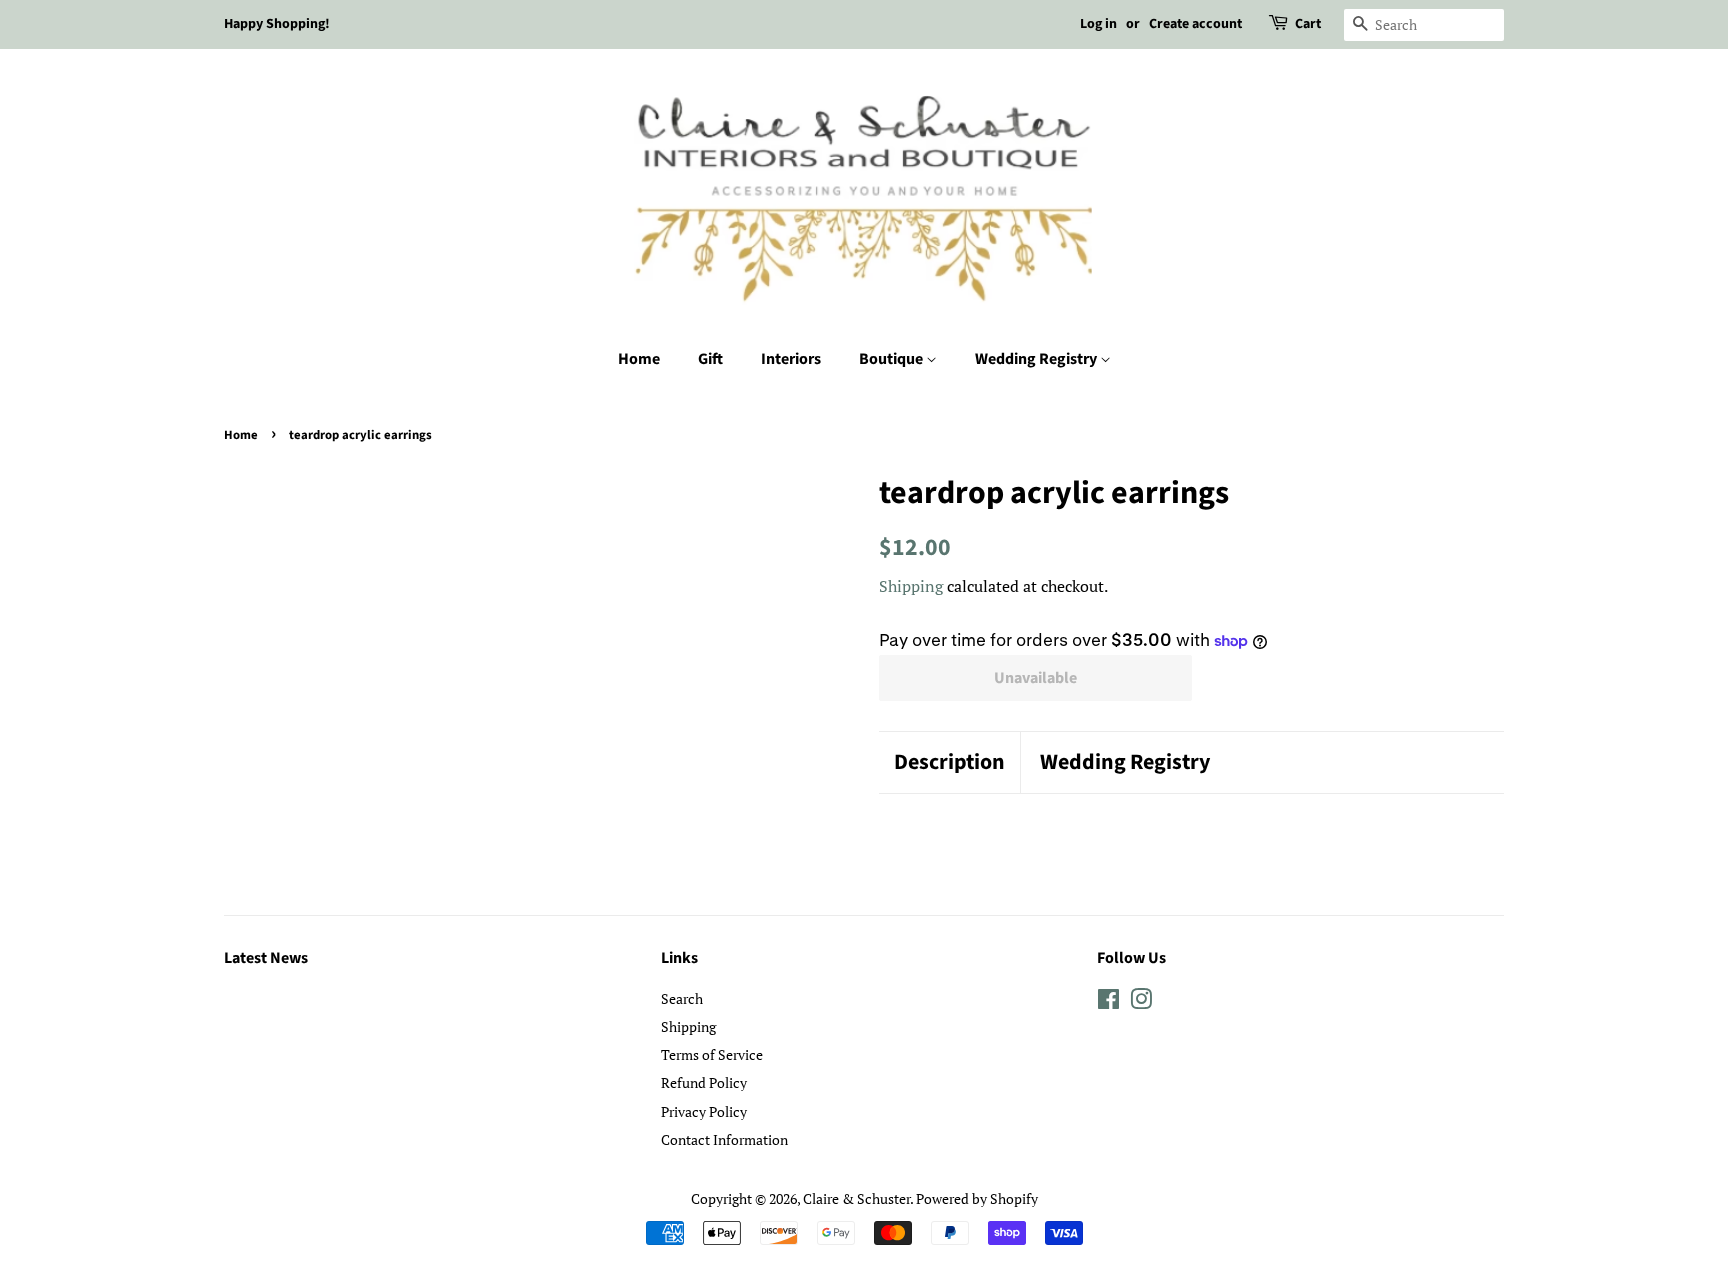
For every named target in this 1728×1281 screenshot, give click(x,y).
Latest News (266, 958)
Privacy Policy (704, 1111)
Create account (1195, 24)
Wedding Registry (1037, 359)
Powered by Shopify (977, 1198)
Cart (1308, 24)
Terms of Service (712, 1054)
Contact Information (724, 1139)
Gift (710, 359)
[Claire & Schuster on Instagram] (1141, 1002)
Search (682, 998)
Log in (1098, 24)
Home (639, 359)
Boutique (892, 359)
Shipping (911, 586)
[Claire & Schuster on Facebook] (1108, 1002)
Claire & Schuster (856, 1198)
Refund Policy (704, 1082)
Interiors (791, 359)
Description (949, 762)
